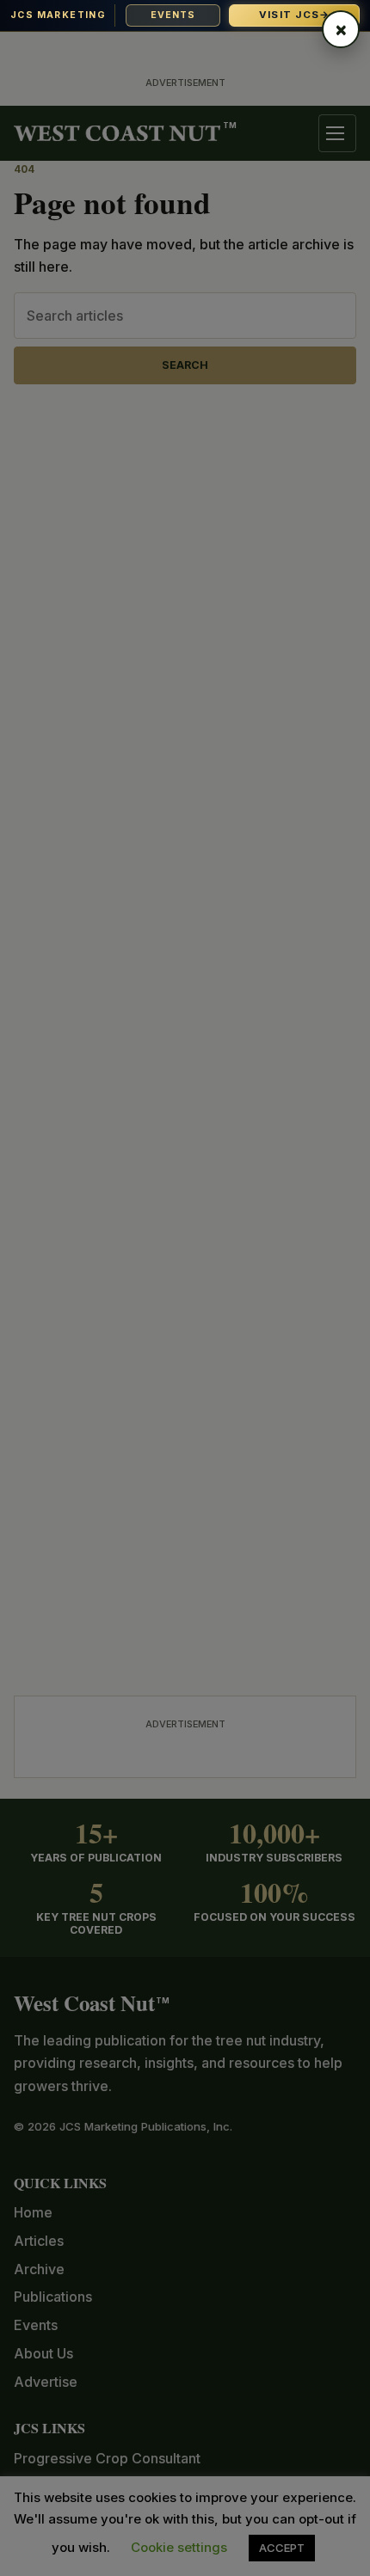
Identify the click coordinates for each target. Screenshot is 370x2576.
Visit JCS (295, 15)
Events (173, 15)
